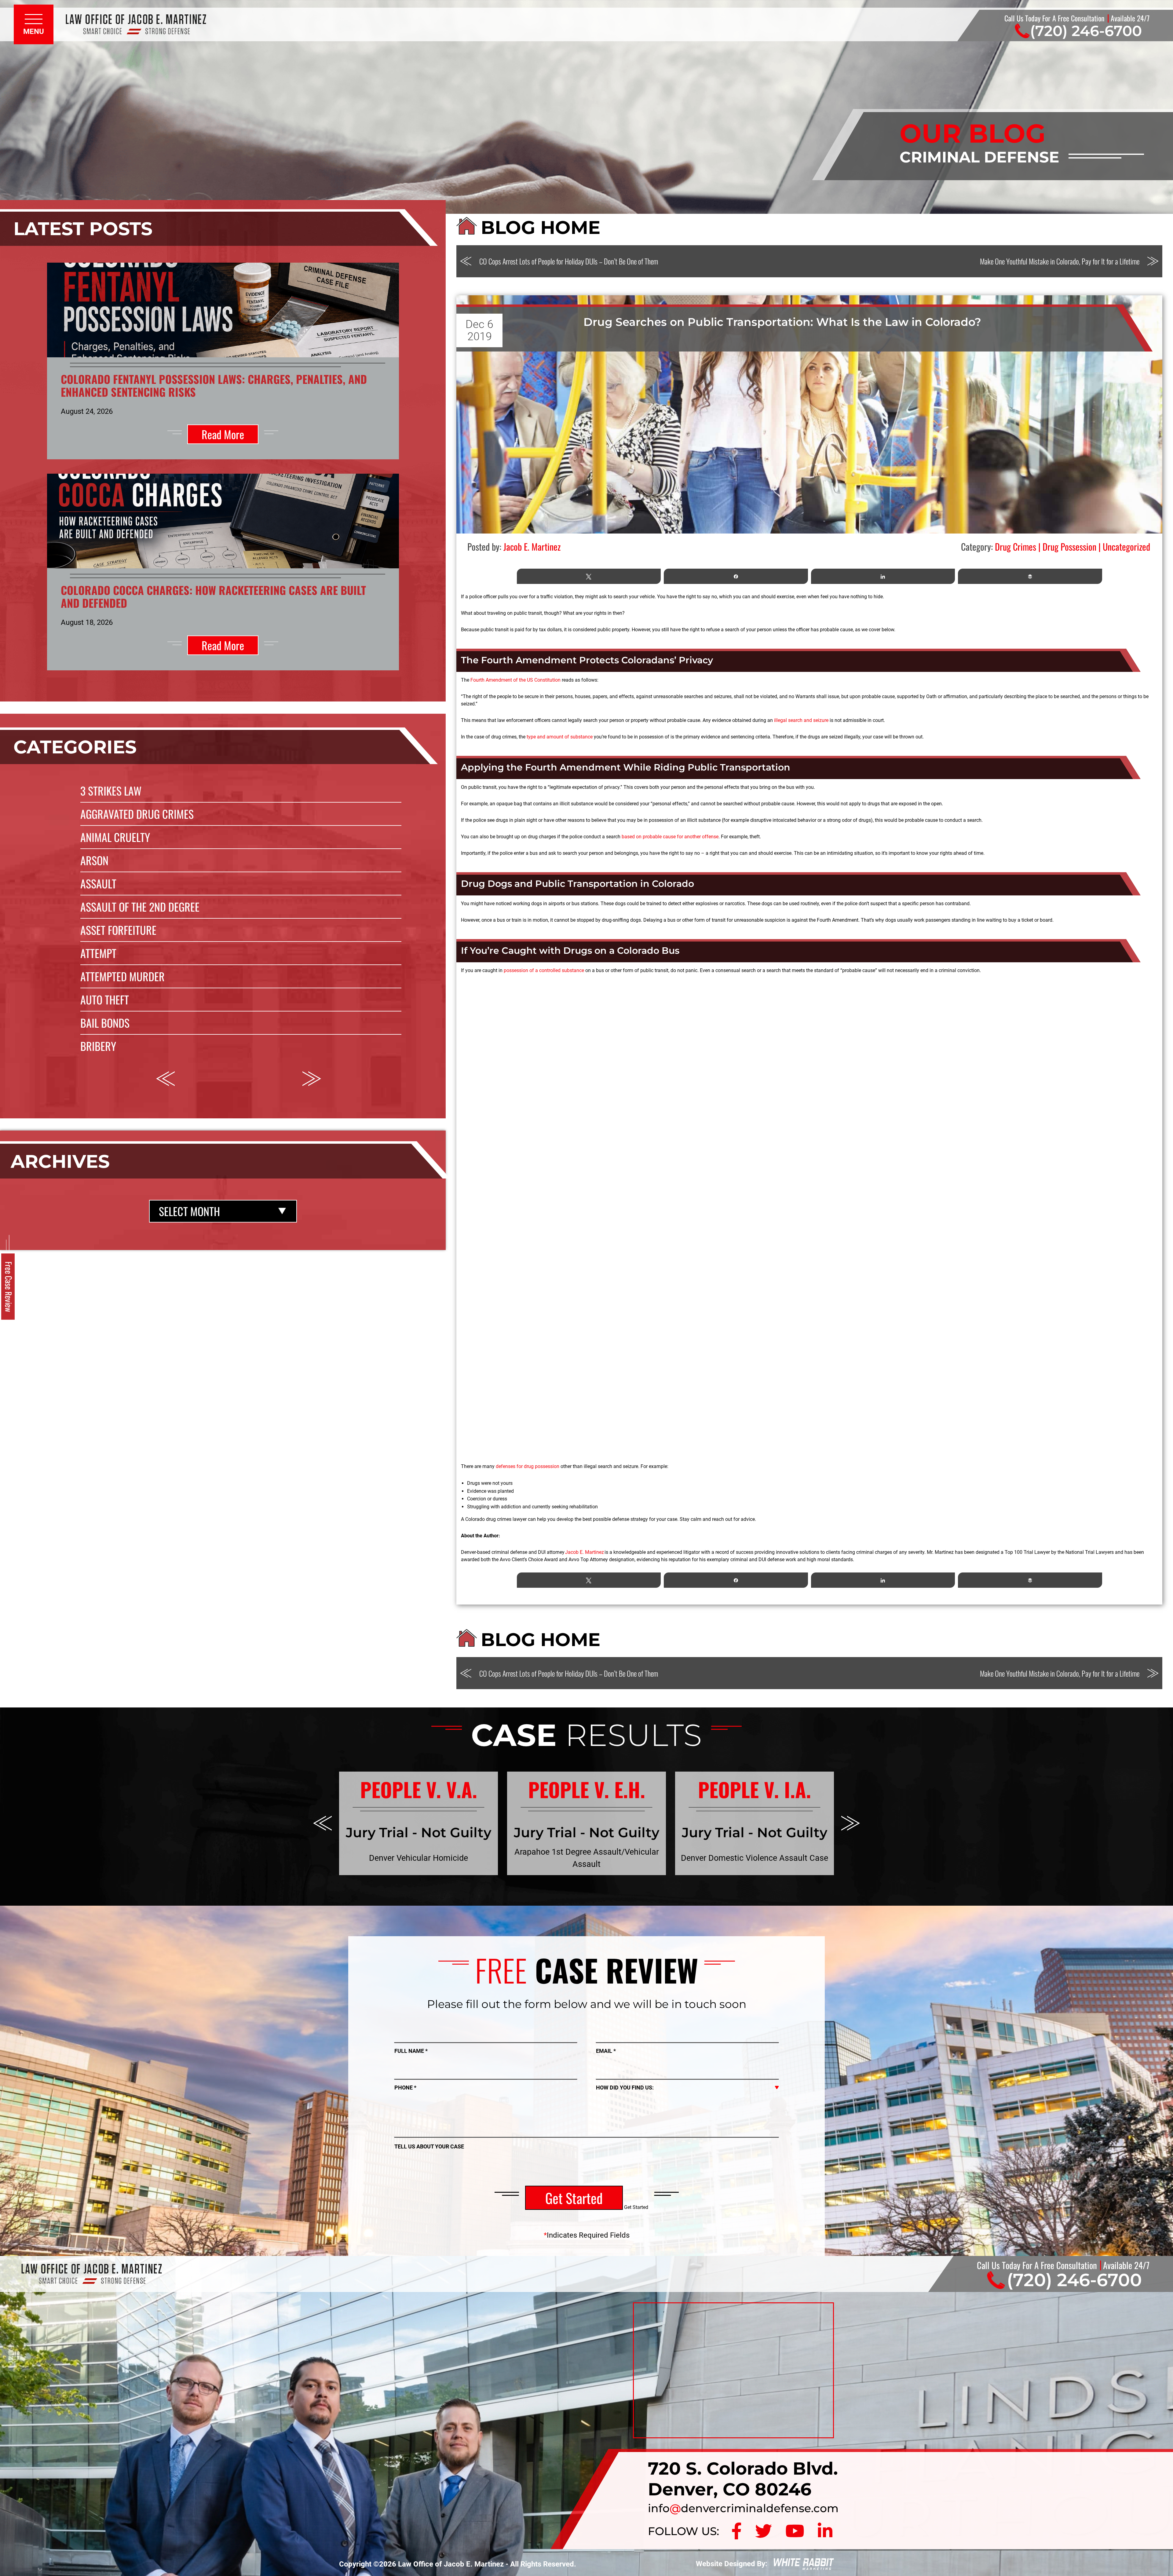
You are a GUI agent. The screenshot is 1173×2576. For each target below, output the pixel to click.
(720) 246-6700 (1086, 31)
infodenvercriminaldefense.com (743, 2508)
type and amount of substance (560, 737)
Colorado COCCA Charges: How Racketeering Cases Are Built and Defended (213, 596)
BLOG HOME (541, 227)
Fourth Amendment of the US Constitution (515, 680)
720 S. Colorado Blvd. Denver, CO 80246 (743, 2479)
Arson (94, 860)
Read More (223, 434)
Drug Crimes (1016, 547)
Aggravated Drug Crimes (137, 814)
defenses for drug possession (528, 1466)
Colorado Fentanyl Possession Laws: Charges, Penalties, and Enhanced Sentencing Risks (214, 385)
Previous (165, 1079)
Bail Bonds (105, 1023)
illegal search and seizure (801, 720)
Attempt (98, 953)
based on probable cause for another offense (670, 837)
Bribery (98, 1046)
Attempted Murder (122, 976)
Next (312, 1079)
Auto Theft (105, 999)
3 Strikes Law (111, 791)
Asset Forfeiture (118, 930)
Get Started (574, 2198)
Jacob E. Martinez (585, 1552)
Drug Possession (1069, 547)
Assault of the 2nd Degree (140, 907)
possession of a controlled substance (544, 970)
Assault (98, 883)
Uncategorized (1126, 547)
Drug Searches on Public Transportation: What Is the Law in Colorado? (782, 322)
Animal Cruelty (115, 837)
